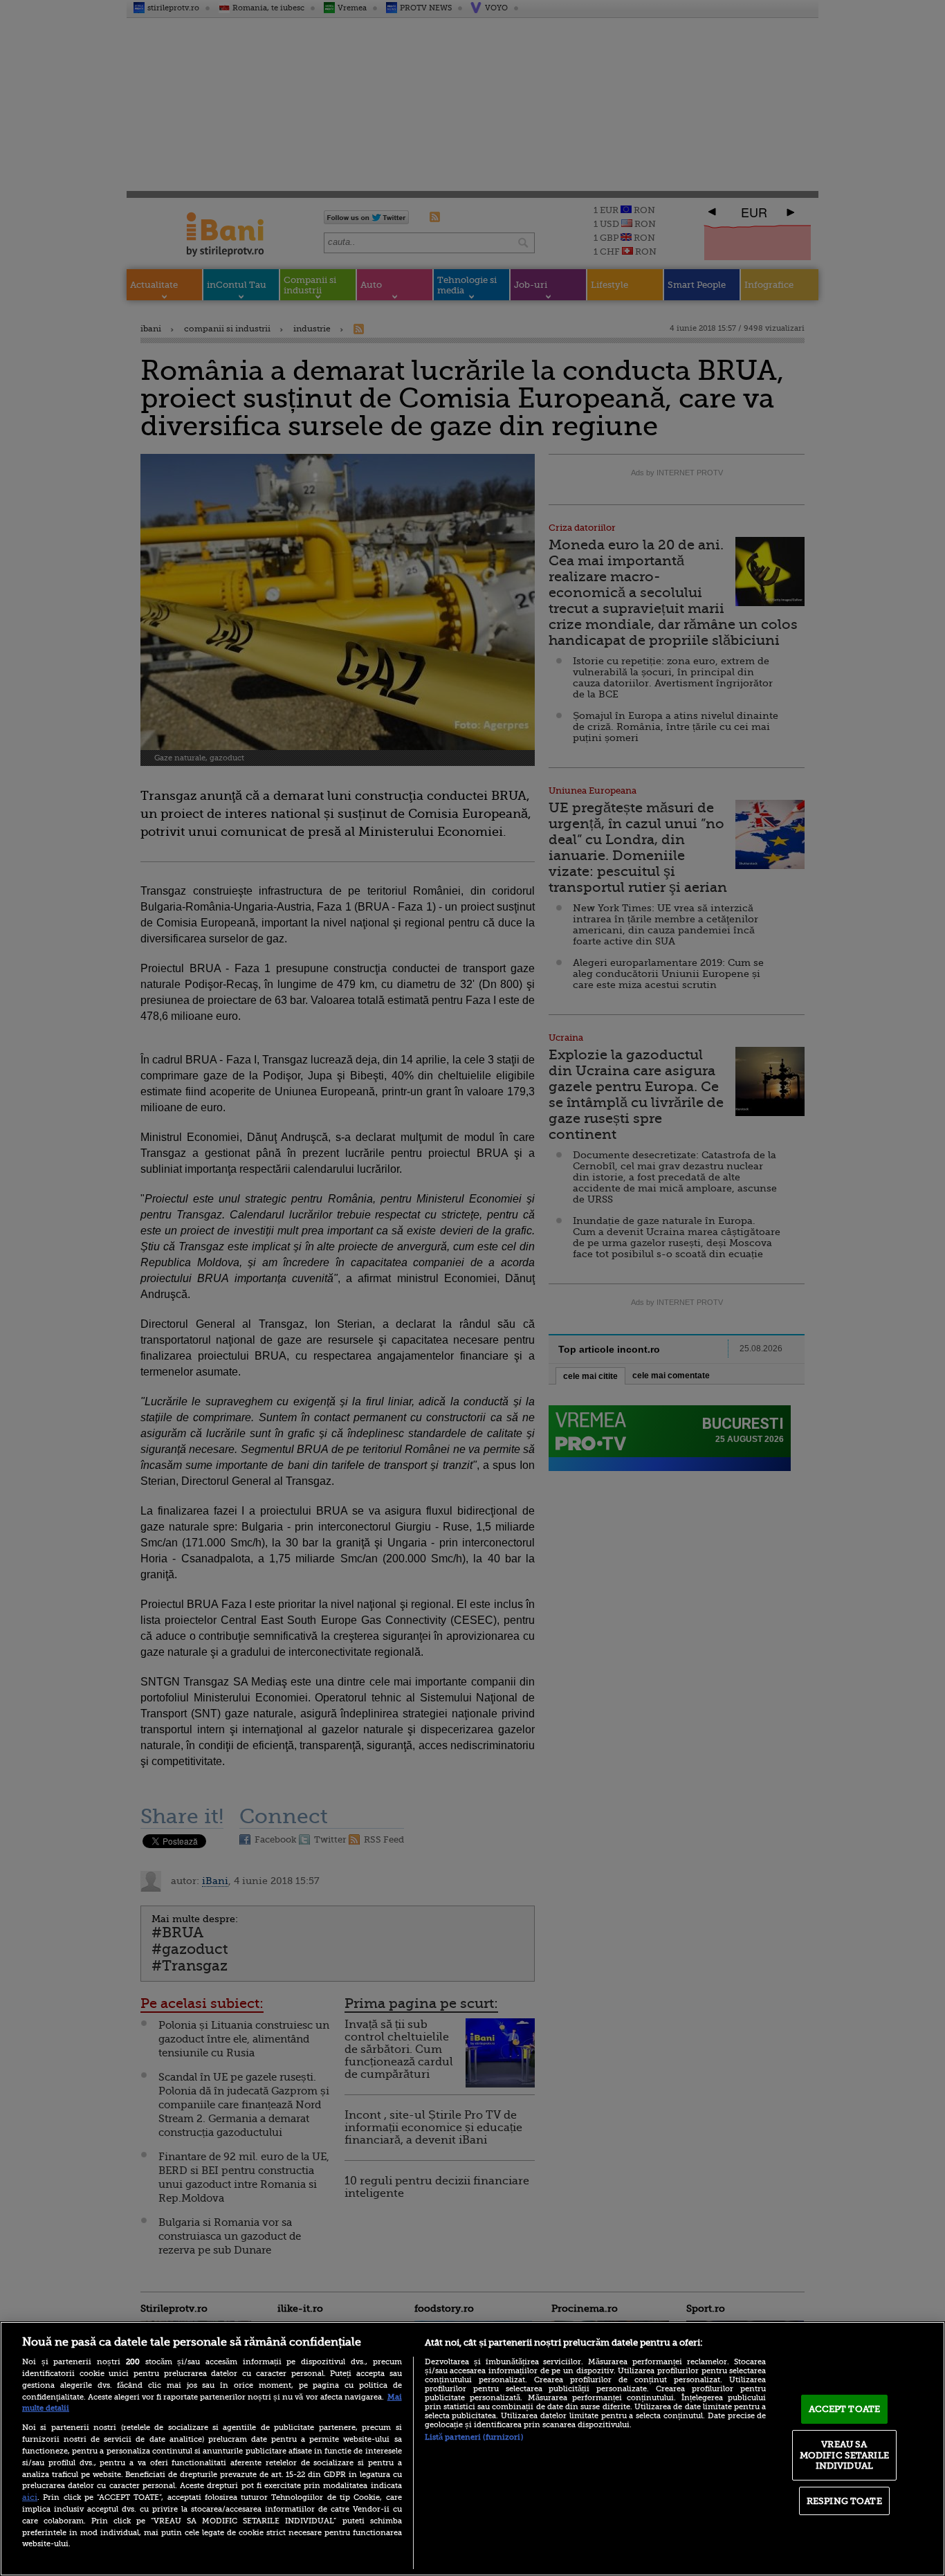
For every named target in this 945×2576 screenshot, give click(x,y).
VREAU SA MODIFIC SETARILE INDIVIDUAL (844, 2455)
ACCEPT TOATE (845, 2409)
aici (30, 2497)
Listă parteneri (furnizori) (474, 2437)
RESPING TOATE (844, 2501)
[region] (472, 2449)
